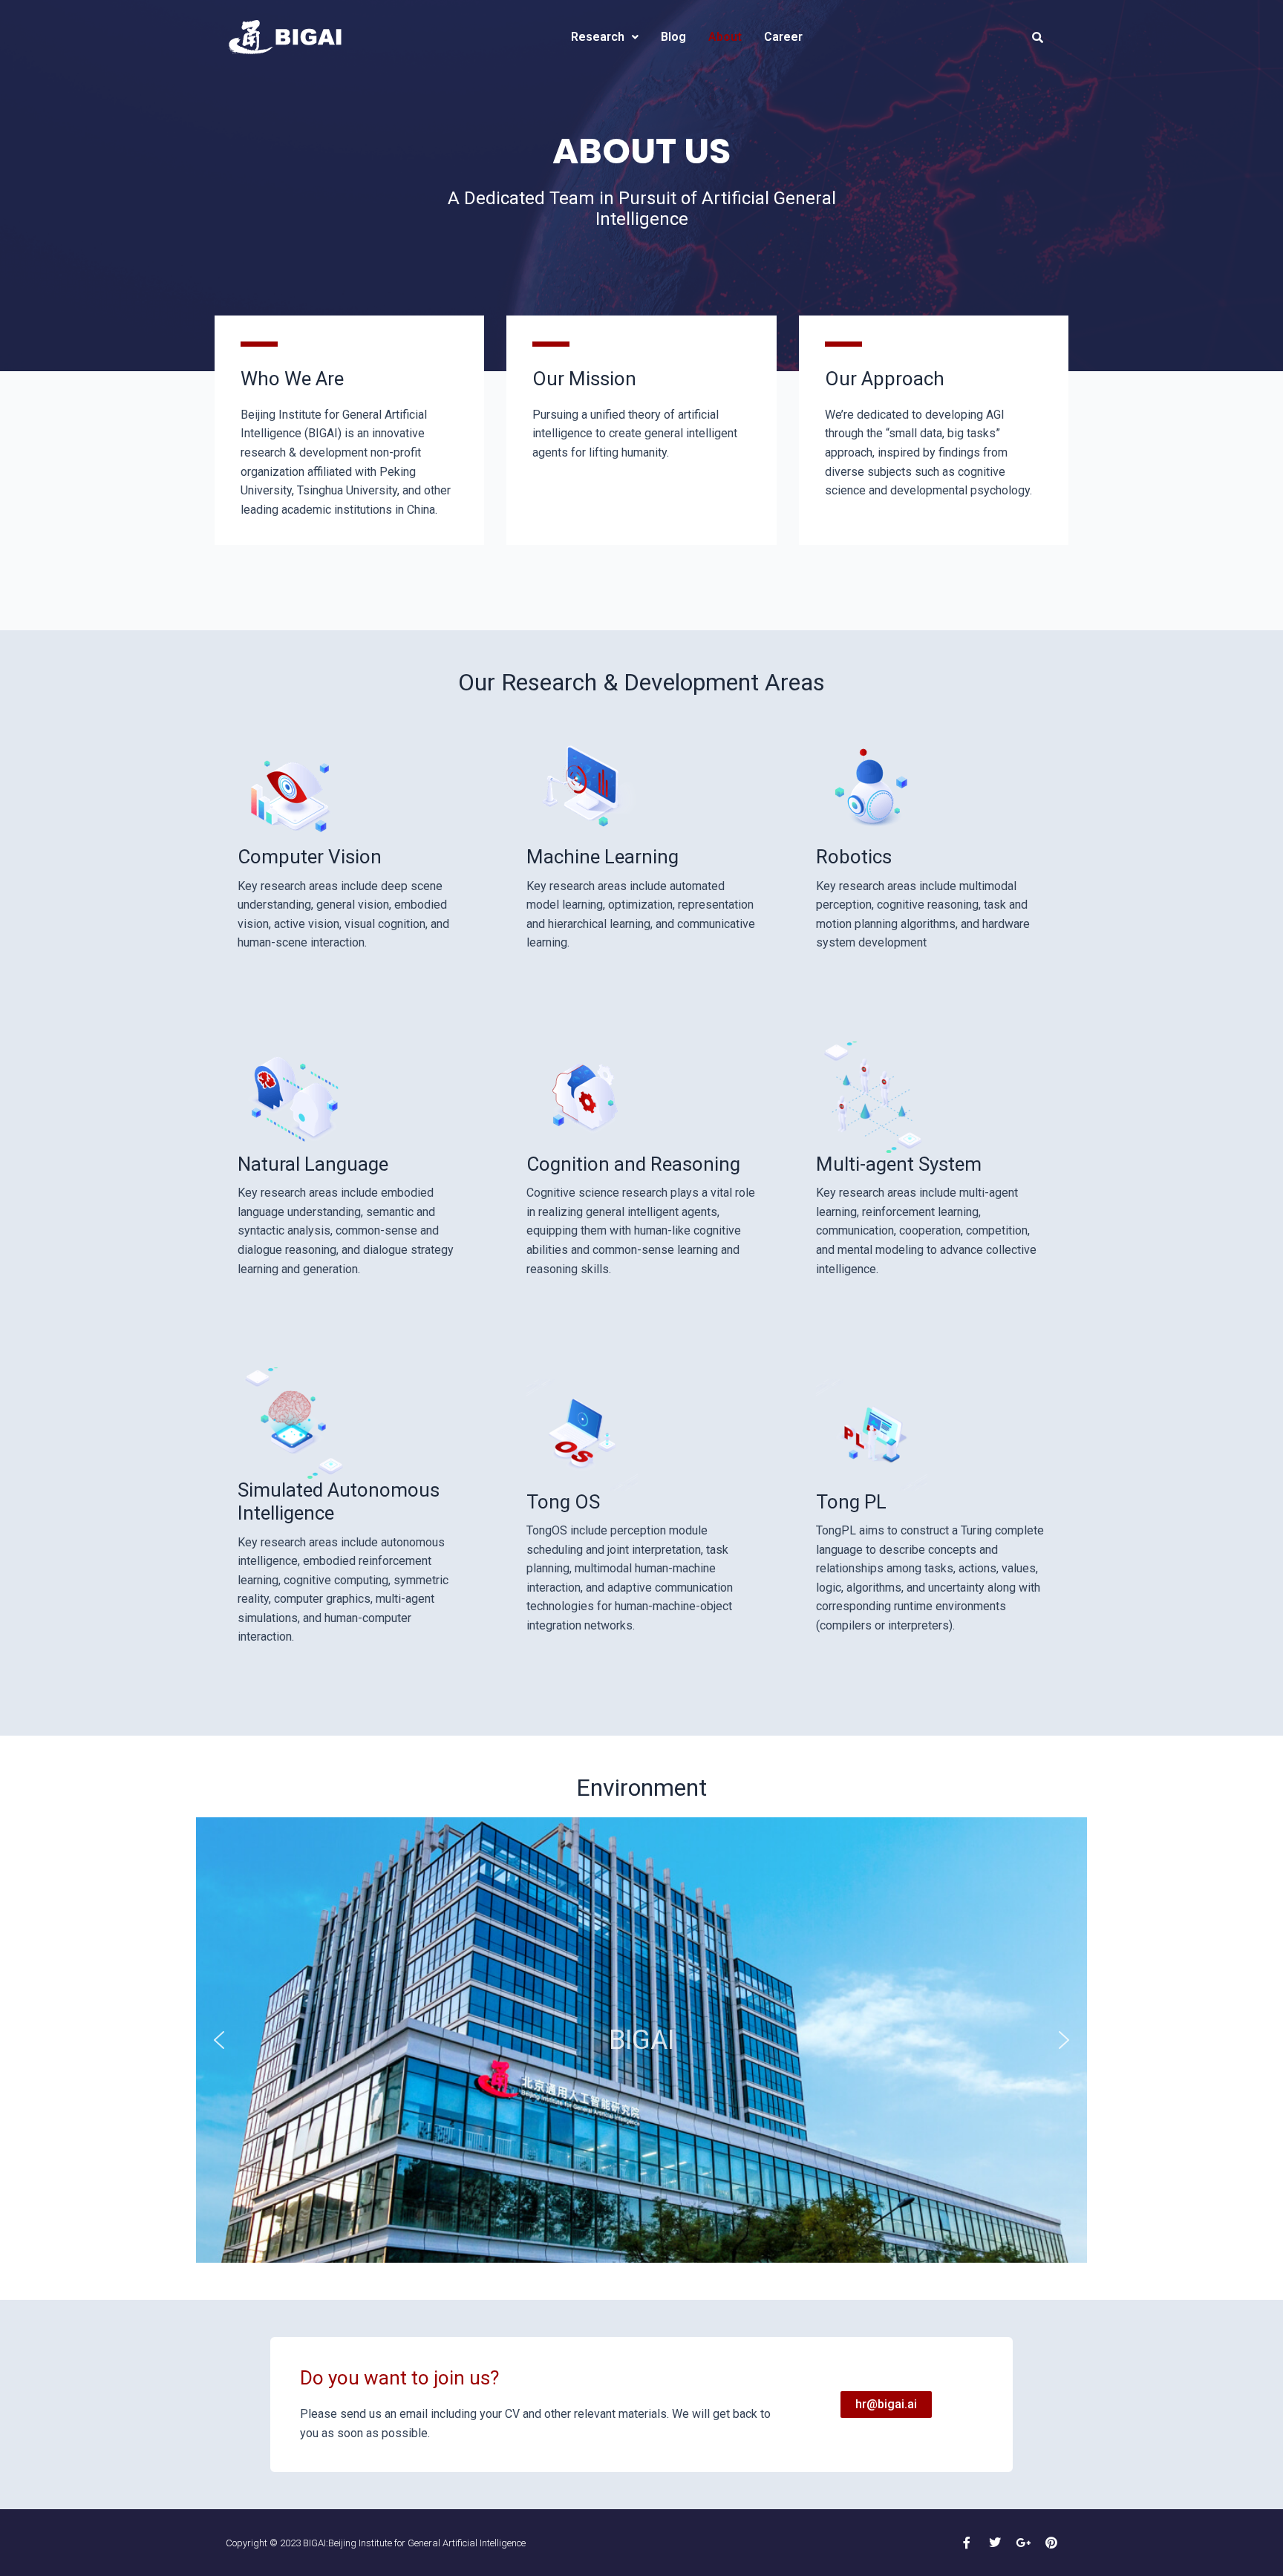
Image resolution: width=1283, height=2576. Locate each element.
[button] (219, 2040)
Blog (673, 37)
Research (598, 37)
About (725, 37)
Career (783, 37)
